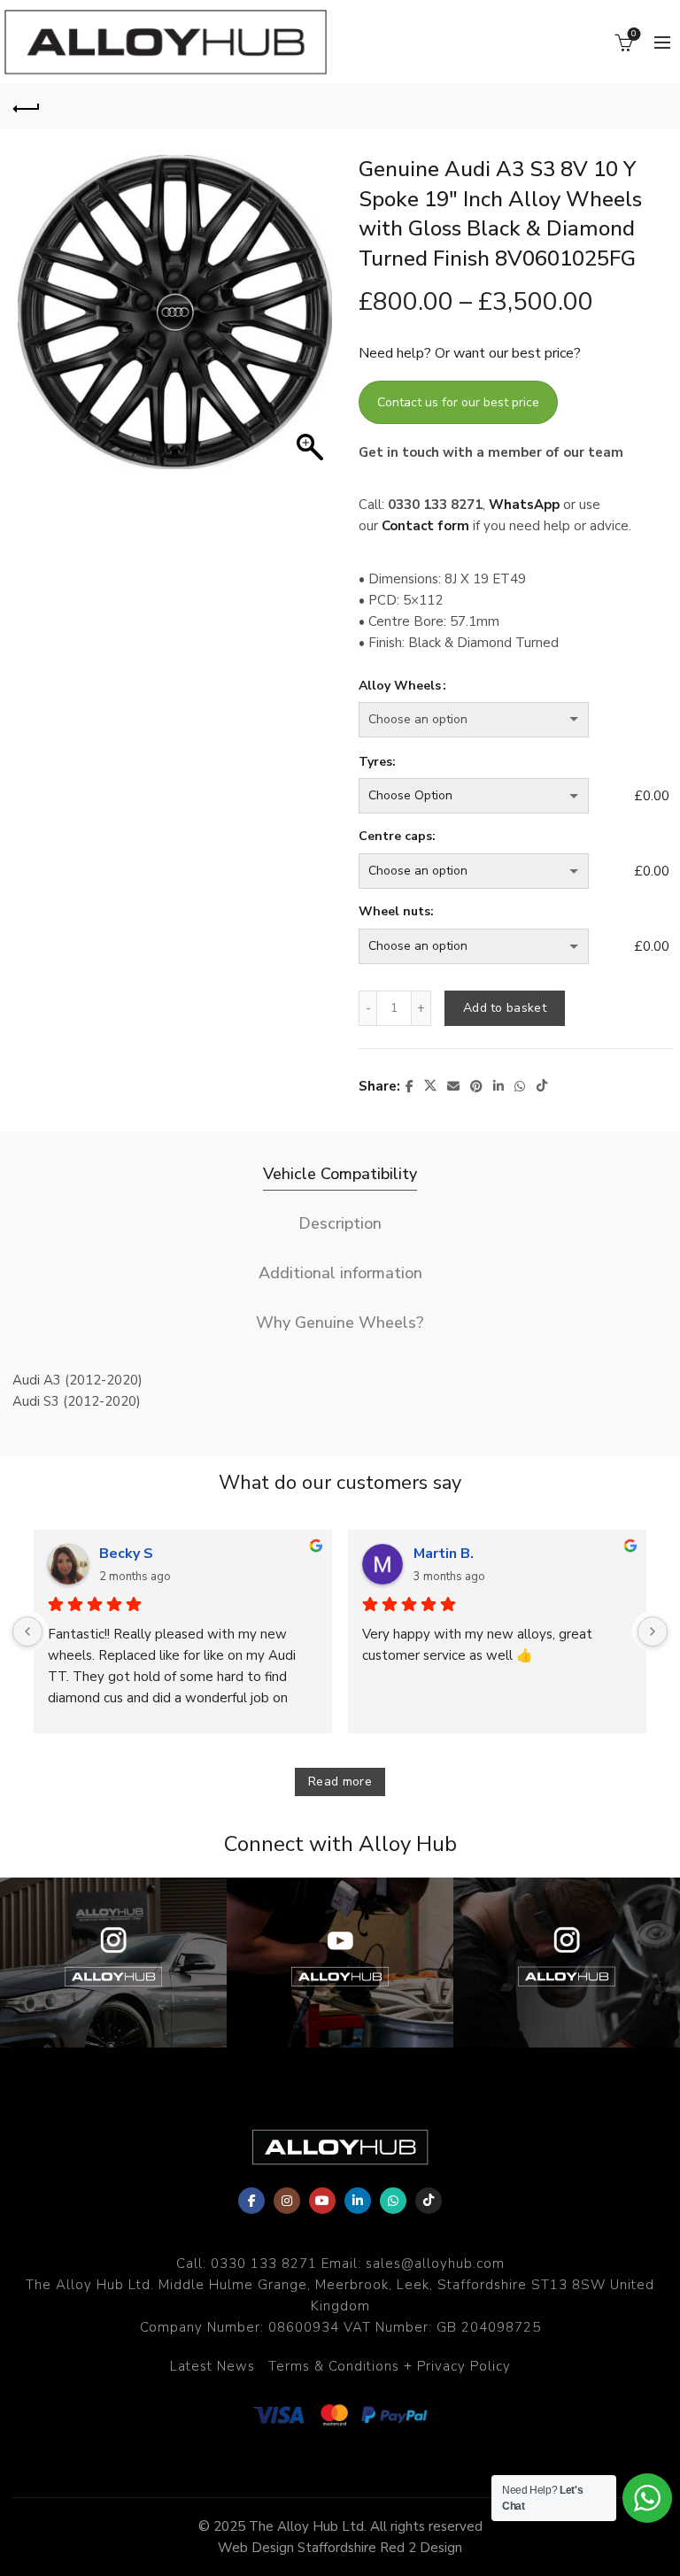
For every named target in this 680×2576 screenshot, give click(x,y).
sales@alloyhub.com (435, 2264)
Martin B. (444, 1554)
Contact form (425, 526)
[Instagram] (287, 2201)
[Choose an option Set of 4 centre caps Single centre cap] (493, 871)
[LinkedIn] (358, 2201)
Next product (653, 106)
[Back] (27, 106)
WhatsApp (524, 505)
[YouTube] (322, 2201)
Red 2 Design (421, 2548)
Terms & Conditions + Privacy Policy (390, 2366)
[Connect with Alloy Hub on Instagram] (113, 1963)
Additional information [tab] (340, 1273)
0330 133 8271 (264, 2264)
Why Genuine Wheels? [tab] (340, 1323)
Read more (340, 1782)
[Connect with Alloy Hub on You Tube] (340, 1963)
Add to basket (505, 1008)
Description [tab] (340, 1223)
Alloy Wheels (400, 686)
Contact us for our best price (458, 402)
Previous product (609, 106)
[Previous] (27, 1631)
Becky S (126, 1554)
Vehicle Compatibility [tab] (340, 1174)
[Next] (653, 1631)
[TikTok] (429, 2201)
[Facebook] (251, 2201)
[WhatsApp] (393, 2201)
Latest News (212, 2366)
